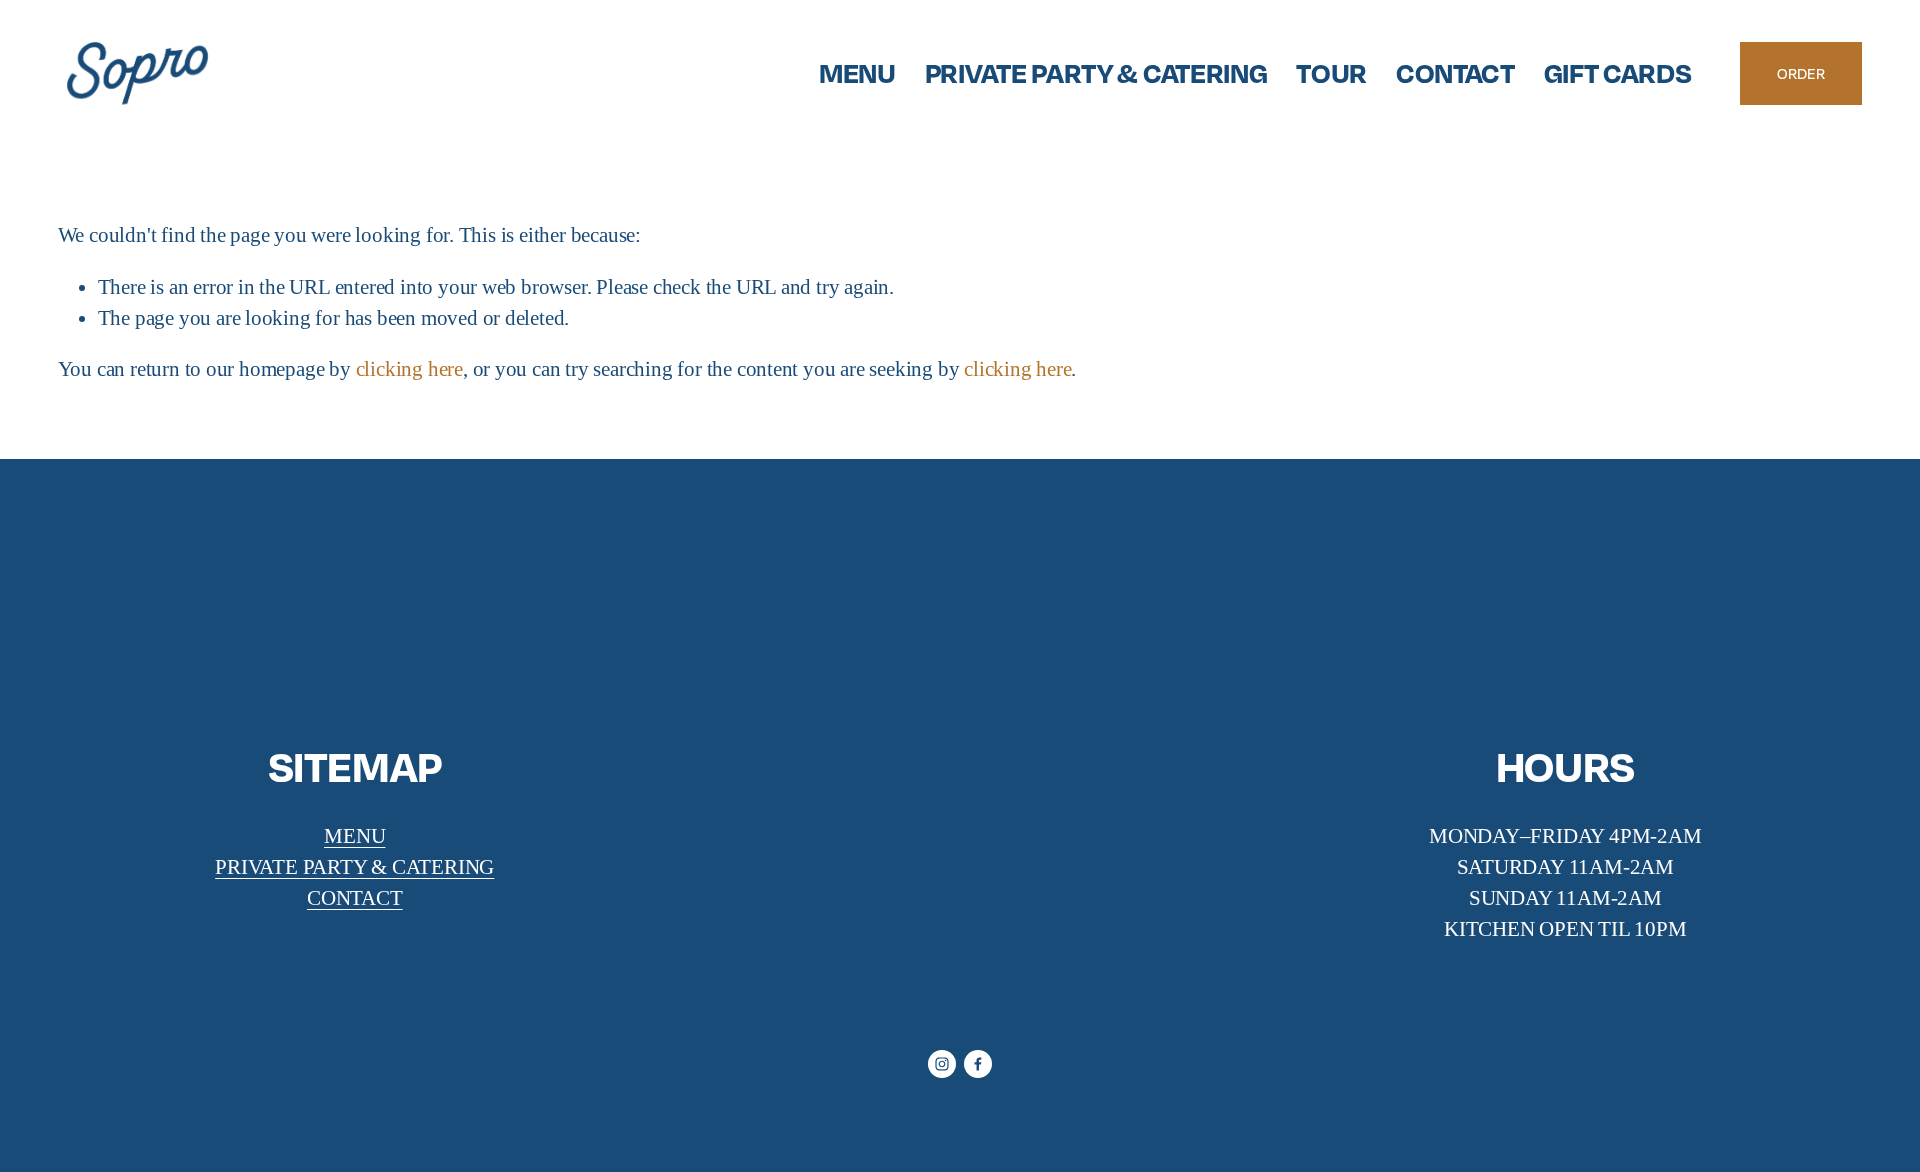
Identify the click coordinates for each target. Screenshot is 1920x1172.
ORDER (1801, 73)
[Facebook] (978, 1064)
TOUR (1331, 72)
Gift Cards (1618, 72)
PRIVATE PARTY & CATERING (1096, 72)
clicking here (409, 369)
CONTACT (1455, 72)
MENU (857, 72)
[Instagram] (942, 1064)
